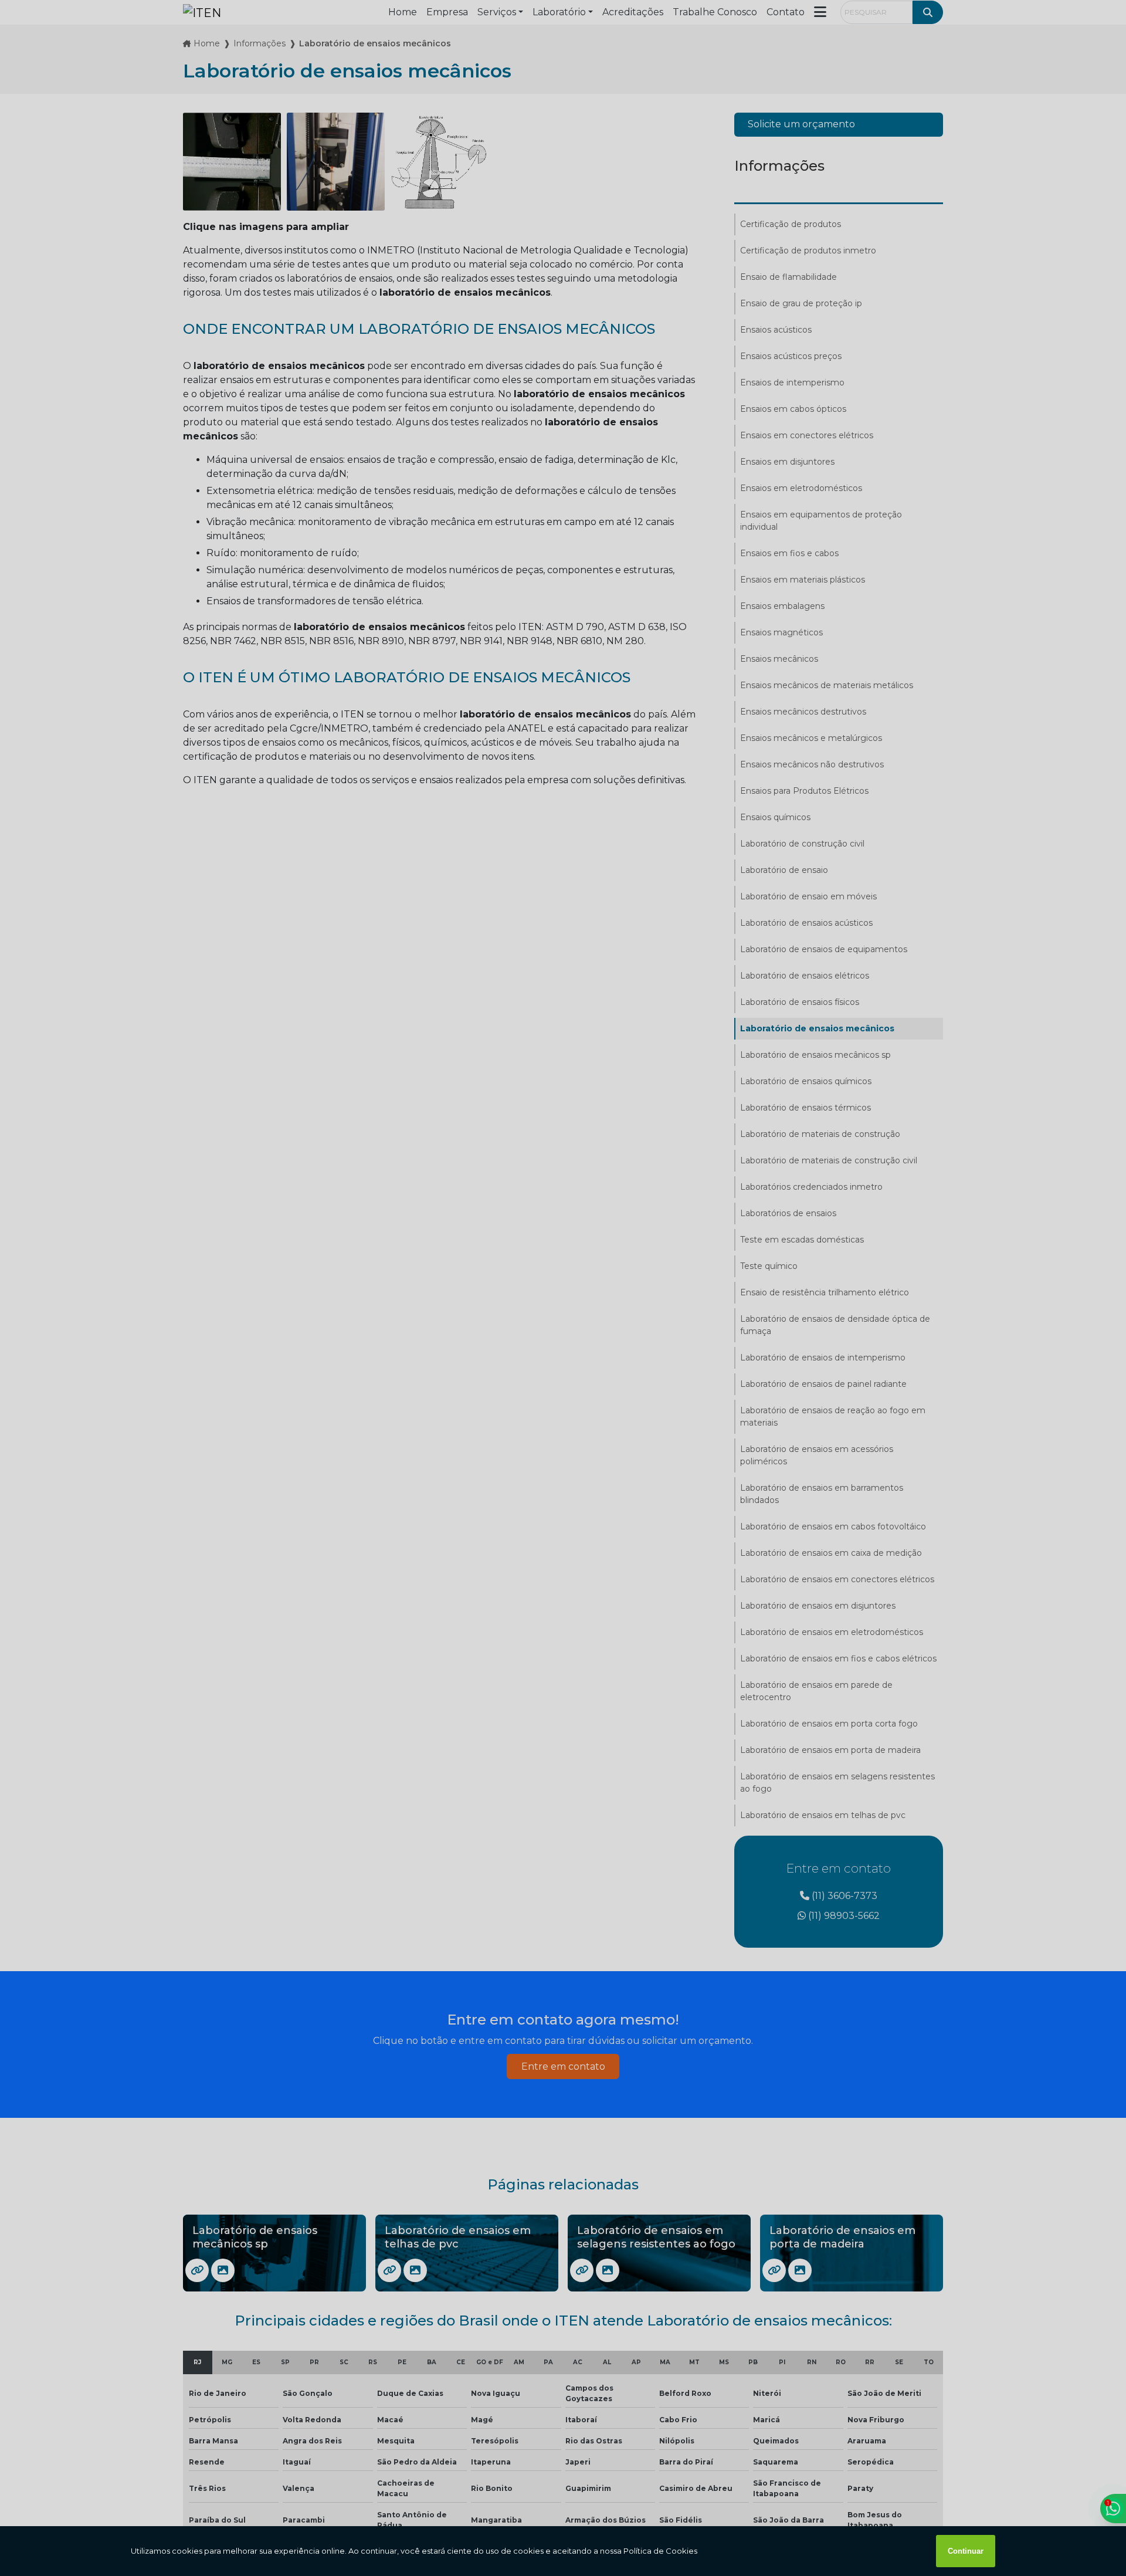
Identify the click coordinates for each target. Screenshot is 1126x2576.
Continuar (966, 2551)
